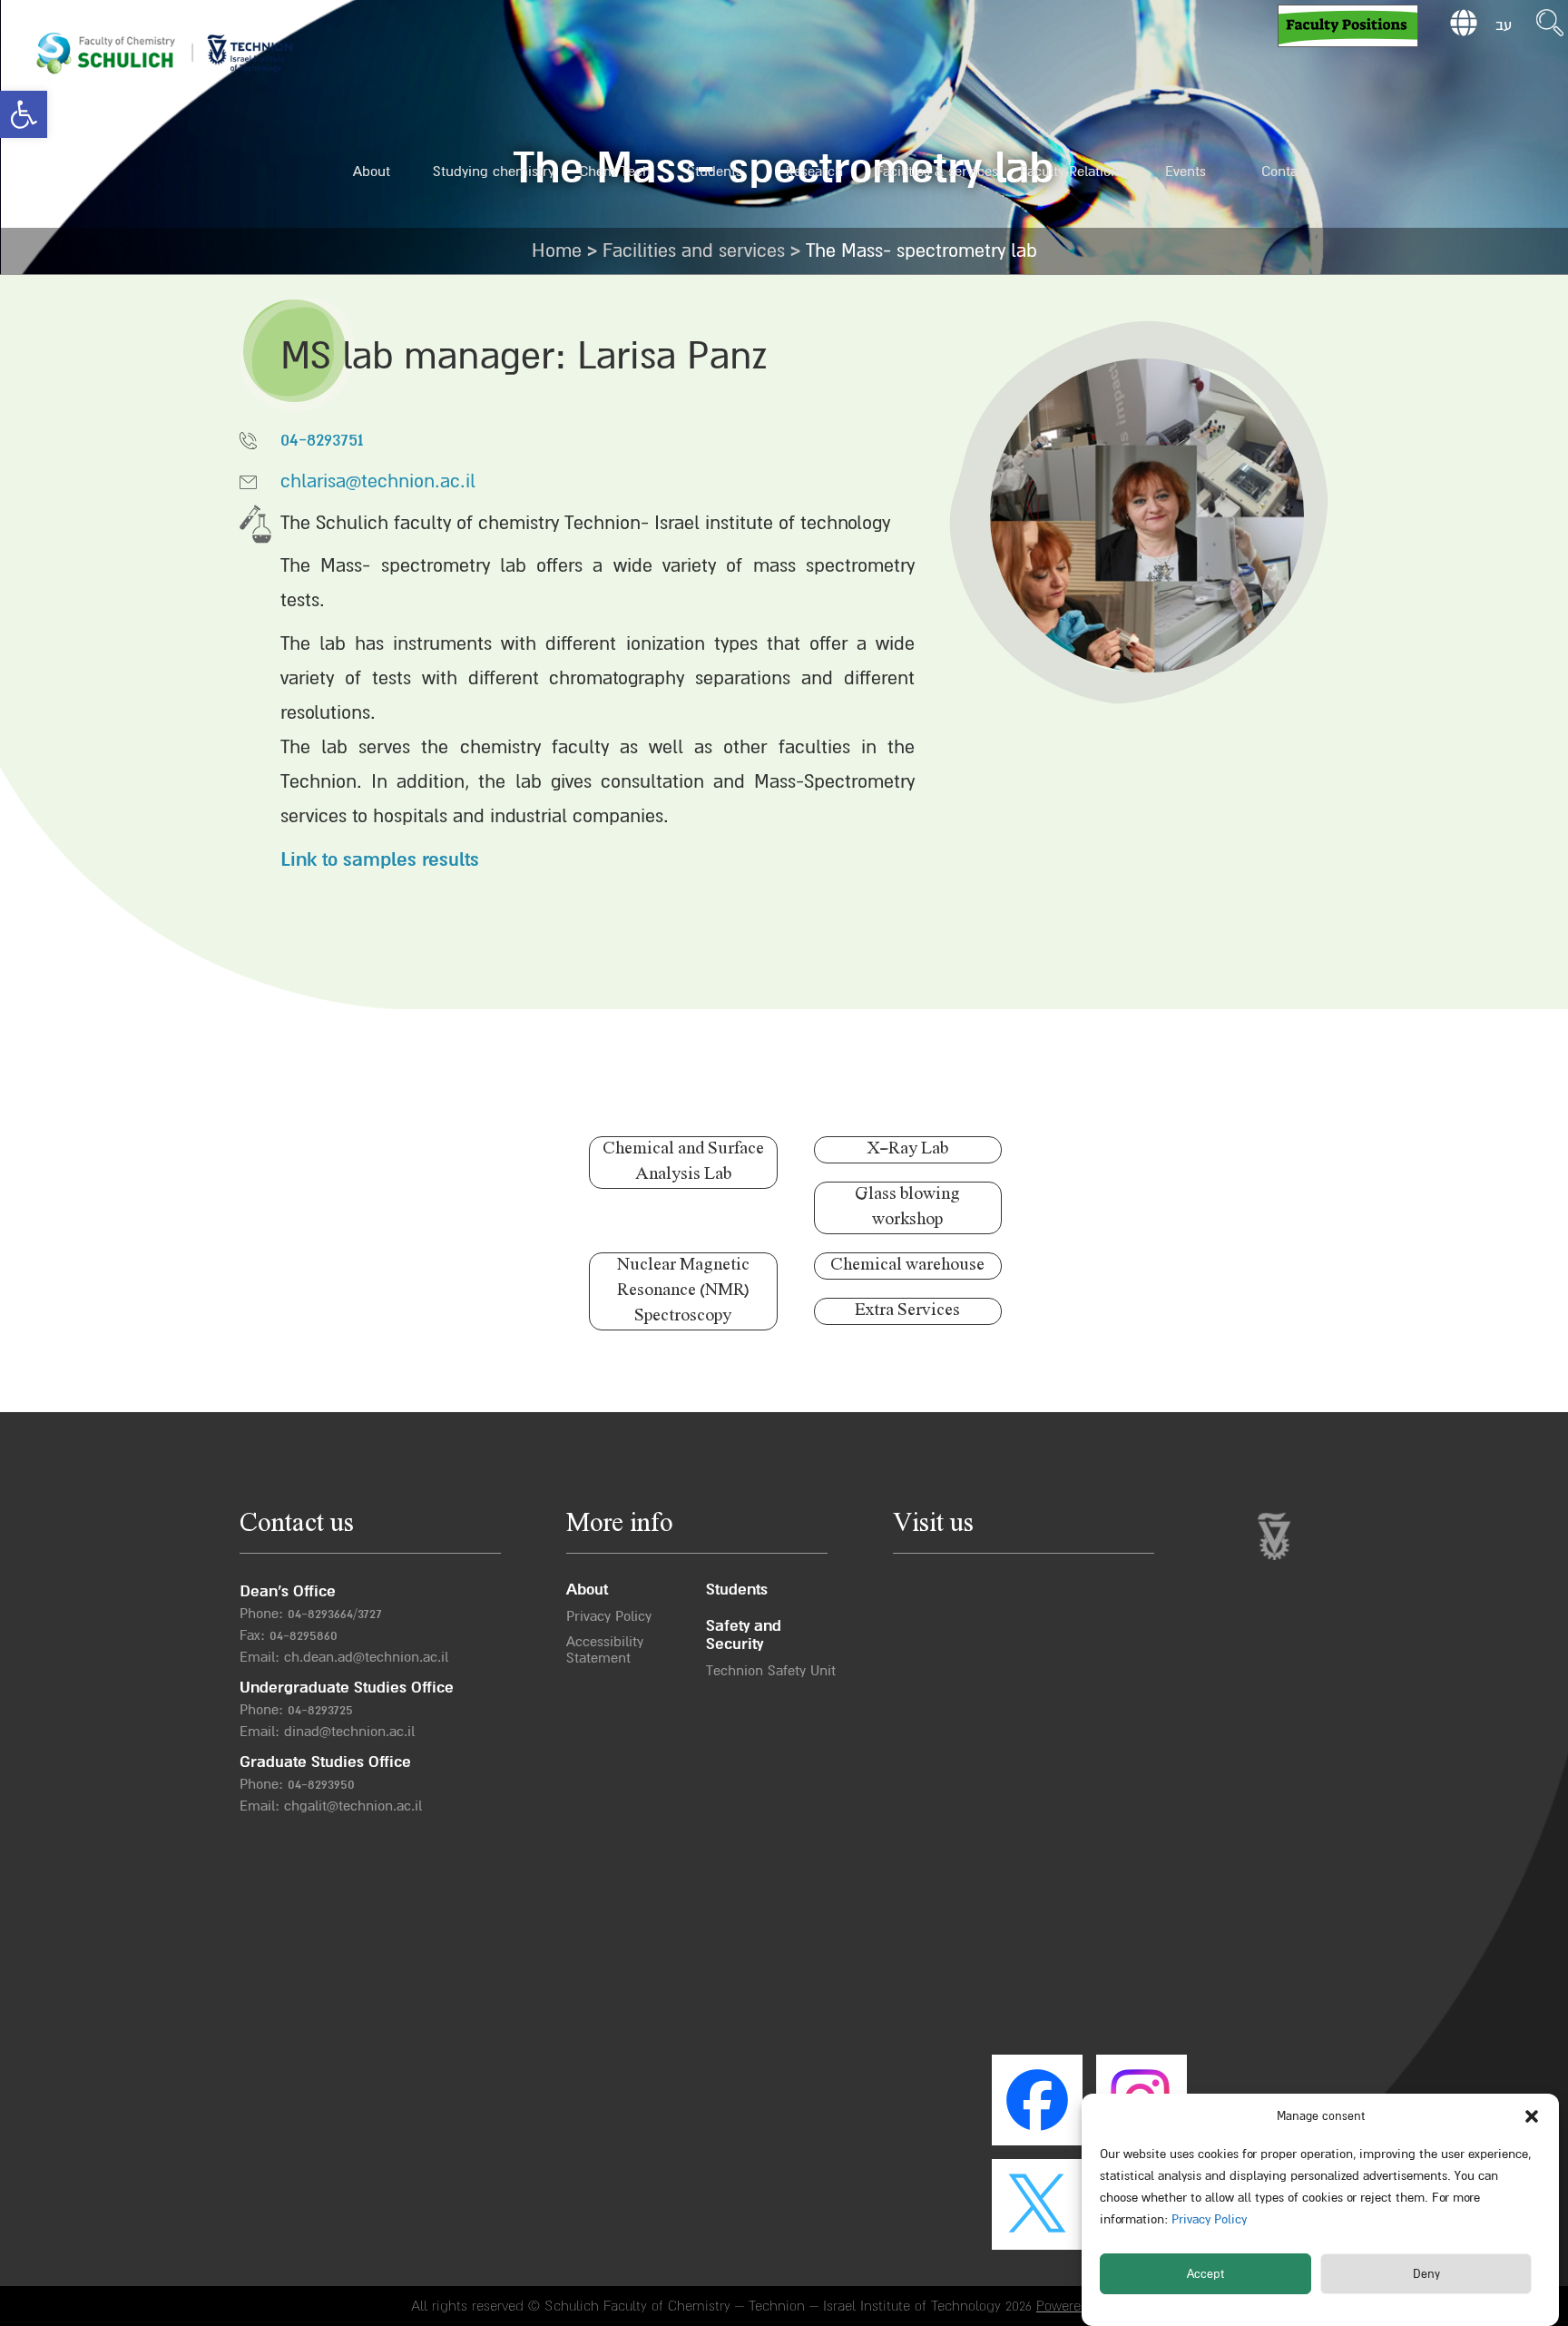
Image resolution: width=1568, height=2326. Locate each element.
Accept (1205, 2274)
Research (814, 172)
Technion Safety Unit (771, 1671)
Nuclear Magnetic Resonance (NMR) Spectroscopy (683, 1291)
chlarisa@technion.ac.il (378, 481)
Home (557, 251)
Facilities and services (694, 251)
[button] (24, 114)
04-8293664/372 (332, 1614)
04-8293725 (320, 1710)
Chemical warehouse (907, 1266)
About (372, 172)
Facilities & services (937, 172)
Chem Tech (615, 172)
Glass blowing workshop (907, 1207)
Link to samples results (380, 860)
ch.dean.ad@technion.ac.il (366, 1657)
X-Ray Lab (907, 1149)
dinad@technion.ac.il (349, 1732)
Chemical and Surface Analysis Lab (683, 1162)
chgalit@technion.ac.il (353, 1806)
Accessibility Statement (605, 1650)
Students (715, 172)
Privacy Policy (1207, 2219)
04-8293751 (322, 440)
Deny (1426, 2274)
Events (1186, 172)
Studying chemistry (494, 172)
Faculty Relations (1073, 172)
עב (1504, 25)
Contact (1285, 172)
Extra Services (907, 1311)
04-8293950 (321, 1784)
